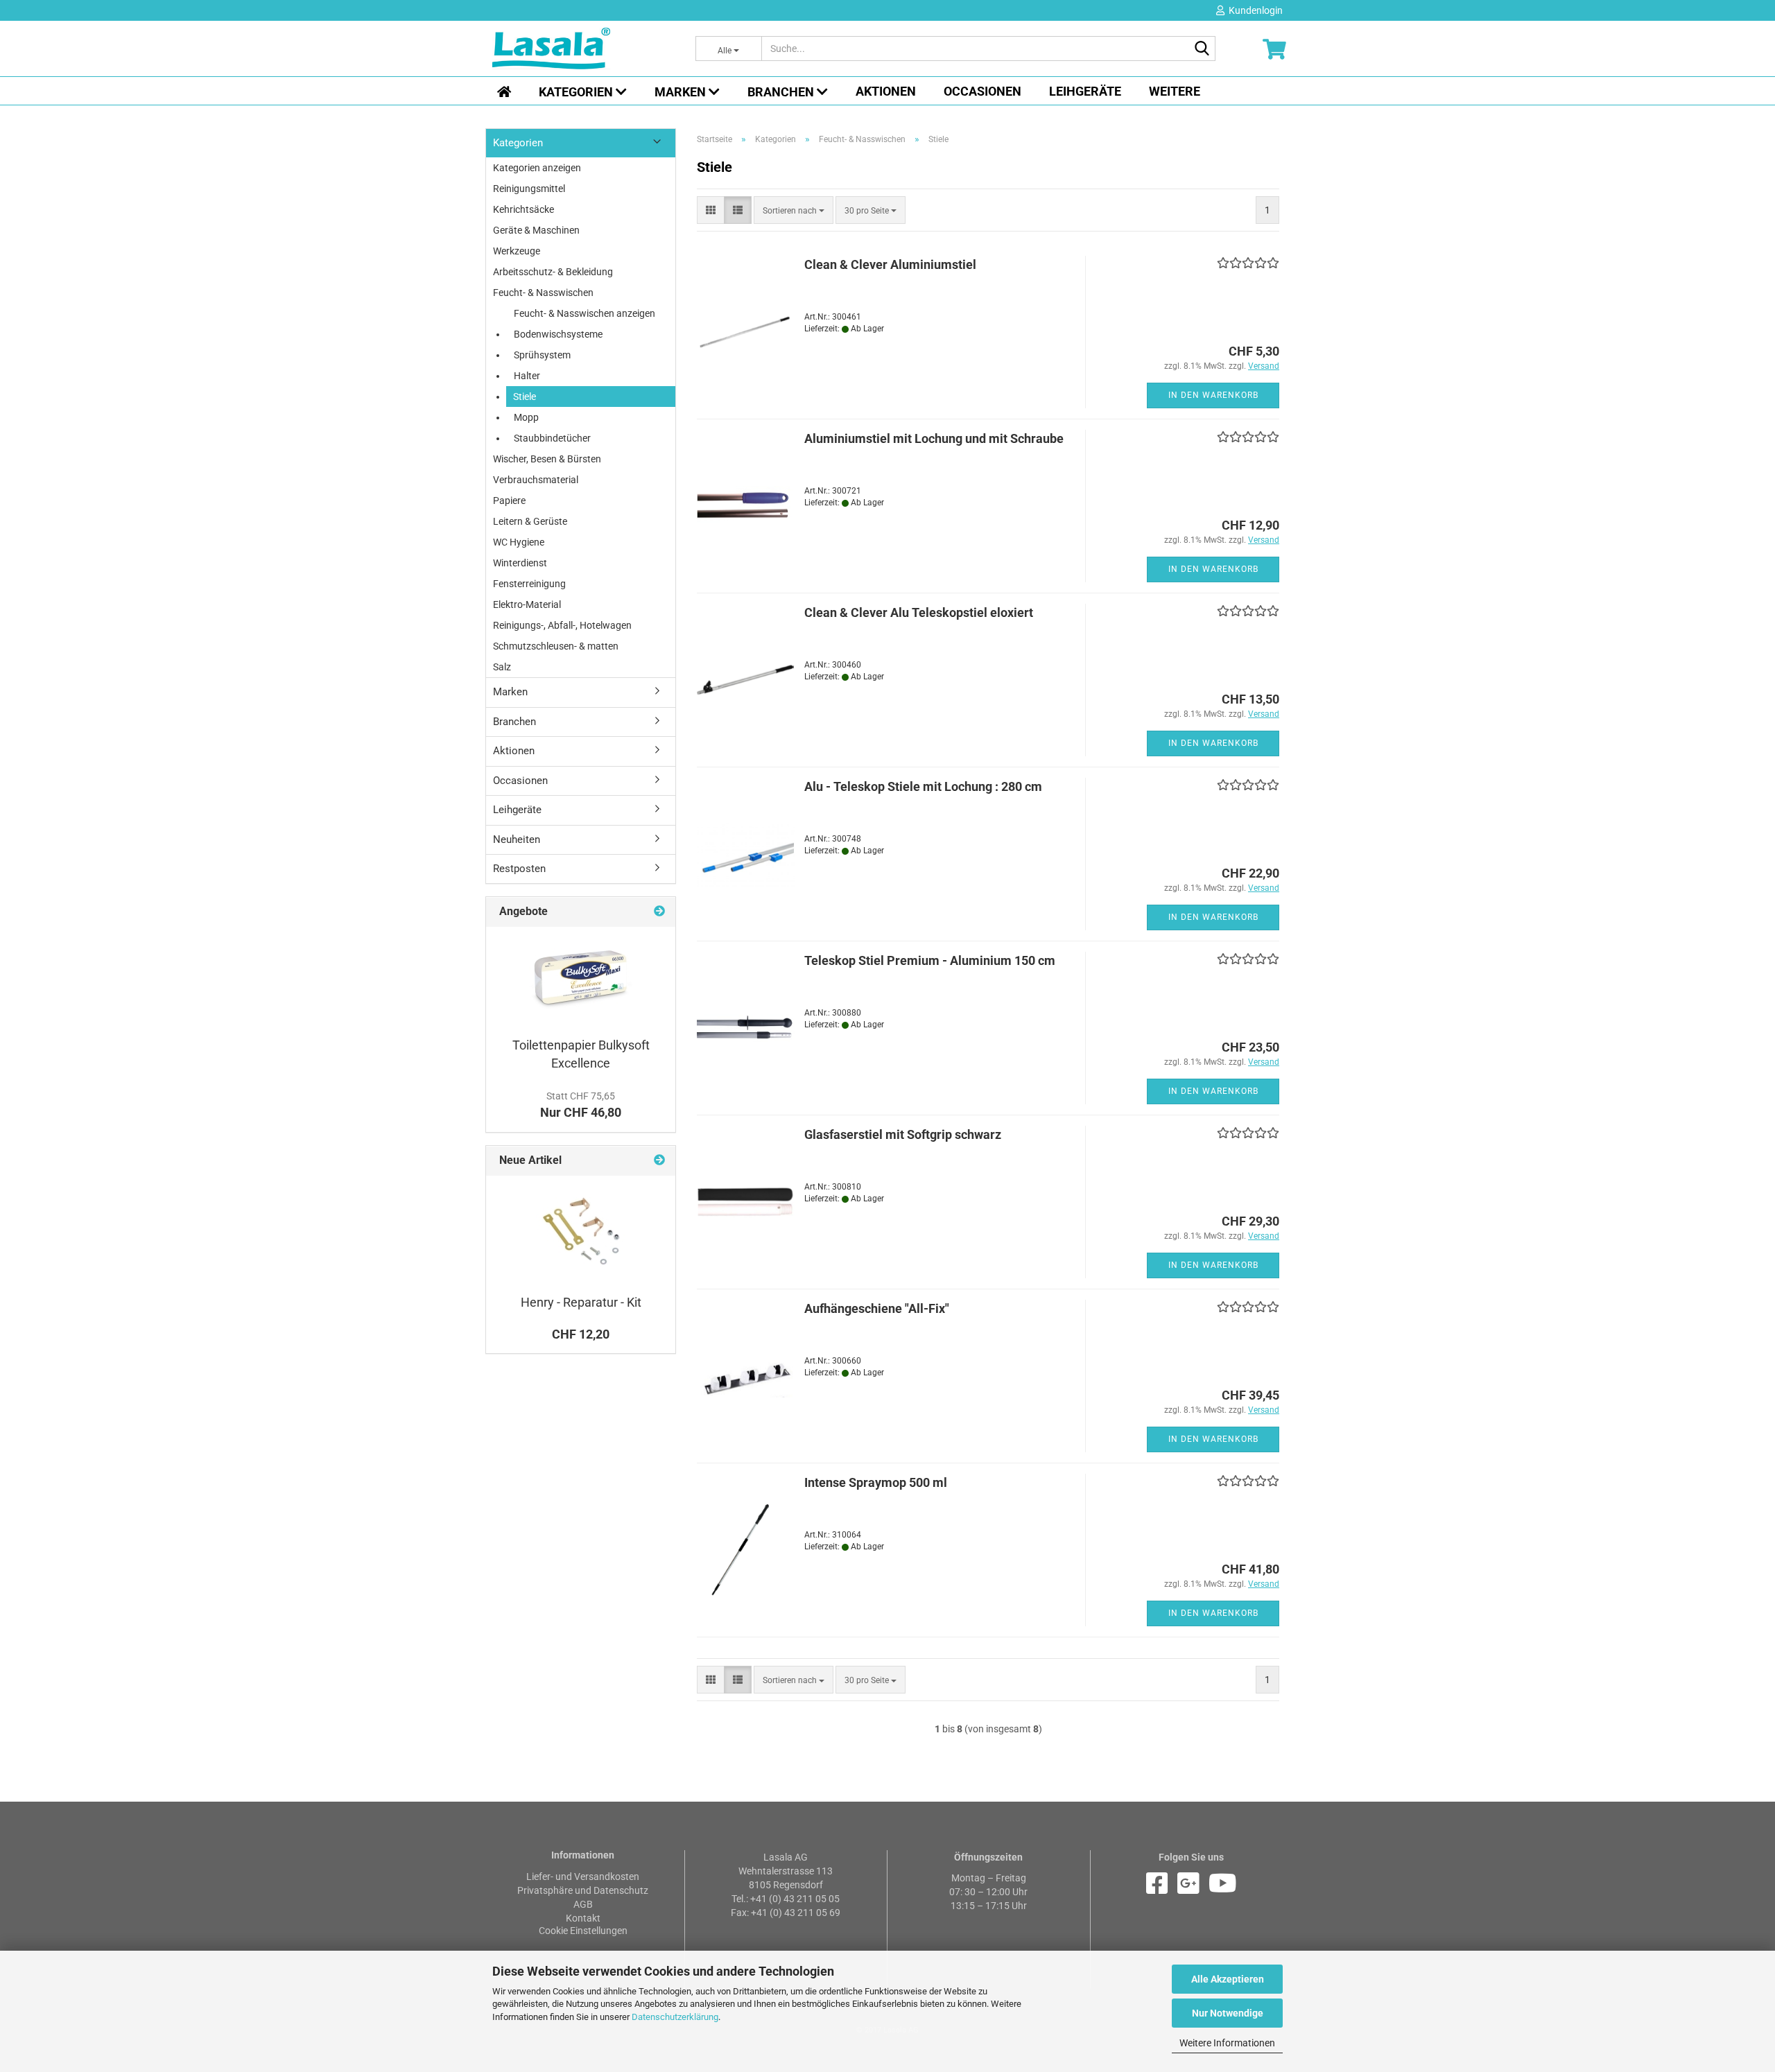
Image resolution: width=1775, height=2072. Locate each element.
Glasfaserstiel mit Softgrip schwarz (903, 1134)
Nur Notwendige (1228, 2013)
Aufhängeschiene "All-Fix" (877, 1308)
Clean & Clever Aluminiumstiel (890, 264)
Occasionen (982, 91)
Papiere (509, 500)
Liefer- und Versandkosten (583, 1877)
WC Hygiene (519, 542)
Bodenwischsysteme (558, 334)
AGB (583, 1904)
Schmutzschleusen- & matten (556, 646)
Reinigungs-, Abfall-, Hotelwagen (562, 625)
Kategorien (577, 92)
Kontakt (583, 1918)
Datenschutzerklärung (675, 2017)
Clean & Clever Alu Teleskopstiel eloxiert (919, 612)
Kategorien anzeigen (537, 168)
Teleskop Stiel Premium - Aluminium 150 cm (930, 960)
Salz (502, 667)
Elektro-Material (527, 604)
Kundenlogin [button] (1254, 10)
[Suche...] (1202, 49)
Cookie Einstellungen (583, 1931)
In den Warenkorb (1213, 395)
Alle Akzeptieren (1228, 1979)
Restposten (519, 869)
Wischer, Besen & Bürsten (547, 459)
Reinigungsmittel (529, 189)
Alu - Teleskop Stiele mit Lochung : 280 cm (923, 786)
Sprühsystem (542, 355)
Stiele (525, 397)
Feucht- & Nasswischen (543, 293)
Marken (682, 92)
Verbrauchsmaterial (536, 480)
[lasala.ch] (583, 49)
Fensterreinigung (529, 584)
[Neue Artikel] (659, 1161)
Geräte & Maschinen (536, 230)
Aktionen (886, 91)
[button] (711, 210)
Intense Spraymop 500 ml (876, 1482)
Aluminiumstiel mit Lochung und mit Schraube (934, 438)
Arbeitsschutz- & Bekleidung (553, 272)
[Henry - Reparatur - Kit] (581, 1231)
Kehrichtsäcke (523, 209)
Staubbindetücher (552, 438)
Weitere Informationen (1227, 2043)
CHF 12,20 (581, 1334)
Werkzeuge (517, 251)
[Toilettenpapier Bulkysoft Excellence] (581, 978)
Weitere (1175, 91)
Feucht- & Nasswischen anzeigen (585, 313)
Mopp (526, 417)
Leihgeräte (1085, 91)
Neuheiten (517, 839)
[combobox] (794, 210)
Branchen (782, 92)
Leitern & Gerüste (530, 521)
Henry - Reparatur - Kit (581, 1302)
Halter (527, 376)
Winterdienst (520, 563)
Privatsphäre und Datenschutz (583, 1890)
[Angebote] (659, 912)
